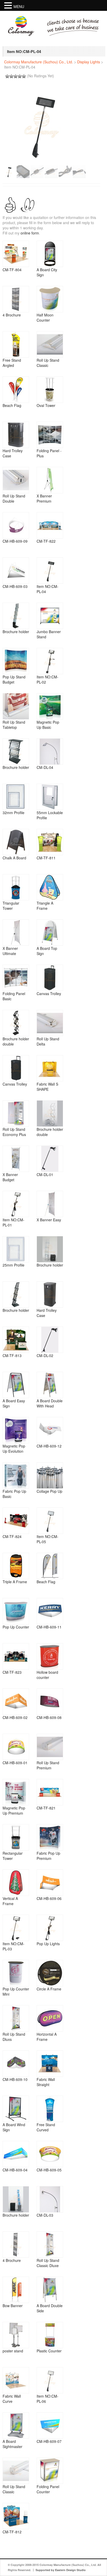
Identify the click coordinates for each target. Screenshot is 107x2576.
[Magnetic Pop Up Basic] (50, 706)
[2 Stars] (11, 76)
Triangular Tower (11, 906)
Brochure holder (16, 632)
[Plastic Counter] (50, 2335)
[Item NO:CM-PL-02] (50, 661)
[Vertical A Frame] (16, 1883)
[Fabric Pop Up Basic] (16, 1475)
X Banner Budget (10, 1177)
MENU (19, 6)
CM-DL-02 (45, 1355)
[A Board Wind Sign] (16, 2109)
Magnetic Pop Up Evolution (14, 1449)
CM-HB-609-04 (15, 2170)
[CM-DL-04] (50, 752)
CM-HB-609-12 (49, 1446)
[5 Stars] (24, 76)
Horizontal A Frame (47, 2037)
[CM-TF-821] (50, 1792)
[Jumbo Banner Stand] (50, 616)
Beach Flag (12, 405)
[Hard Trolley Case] (16, 435)
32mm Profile (14, 813)
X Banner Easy (49, 1220)
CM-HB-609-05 (49, 2170)
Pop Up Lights (48, 1944)
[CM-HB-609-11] (50, 1611)
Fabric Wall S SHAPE (47, 1087)
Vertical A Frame (10, 1901)
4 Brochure (12, 315)
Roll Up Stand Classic (48, 363)
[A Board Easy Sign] (16, 1385)
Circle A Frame (49, 1989)
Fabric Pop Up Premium (48, 1856)
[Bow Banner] (16, 2290)
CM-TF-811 (46, 858)
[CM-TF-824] (16, 1521)
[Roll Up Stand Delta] (50, 1023)
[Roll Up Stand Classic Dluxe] (50, 2245)
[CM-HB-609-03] (16, 571)
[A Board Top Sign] (50, 933)
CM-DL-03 (45, 2215)
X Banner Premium (44, 498)
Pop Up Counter (16, 1627)
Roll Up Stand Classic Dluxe (48, 2263)
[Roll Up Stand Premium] (50, 1747)
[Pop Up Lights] (50, 1928)
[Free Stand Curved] (50, 2109)
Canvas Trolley (49, 994)
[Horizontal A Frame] (50, 2018)
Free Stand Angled (12, 363)
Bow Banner (13, 2306)
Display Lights (89, 62)
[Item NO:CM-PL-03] (16, 1928)
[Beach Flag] (16, 390)
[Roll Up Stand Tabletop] (16, 706)
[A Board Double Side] (50, 2290)
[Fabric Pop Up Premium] (50, 1837)
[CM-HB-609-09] (16, 525)
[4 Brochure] (16, 299)
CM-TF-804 (12, 270)
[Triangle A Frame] (50, 887)
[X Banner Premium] (50, 480)
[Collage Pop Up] (50, 1475)
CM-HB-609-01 (15, 1763)
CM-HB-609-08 (49, 1717)
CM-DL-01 (45, 1175)
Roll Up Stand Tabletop (14, 725)
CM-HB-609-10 (15, 2079)
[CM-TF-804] (16, 254)
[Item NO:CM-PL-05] (50, 1521)
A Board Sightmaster (12, 2444)
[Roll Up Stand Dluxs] (16, 2018)
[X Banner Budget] (16, 1159)
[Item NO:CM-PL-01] (16, 1204)
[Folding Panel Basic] (16, 978)
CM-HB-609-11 (49, 1627)
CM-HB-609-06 (49, 1898)
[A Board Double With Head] (50, 1385)
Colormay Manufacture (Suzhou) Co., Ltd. (39, 62)
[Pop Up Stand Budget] (16, 661)
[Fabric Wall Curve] (16, 2380)
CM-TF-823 (12, 1672)
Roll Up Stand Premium (48, 1765)
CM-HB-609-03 (15, 586)
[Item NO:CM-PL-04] (50, 571)
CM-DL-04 (45, 767)
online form (30, 233)
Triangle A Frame (45, 906)
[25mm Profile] (16, 1249)
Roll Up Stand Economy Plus (14, 1132)
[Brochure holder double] (16, 1023)
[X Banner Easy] (50, 1204)
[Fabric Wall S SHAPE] (50, 1068)
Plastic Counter (49, 2351)
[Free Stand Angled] (16, 344)
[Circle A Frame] (50, 1973)
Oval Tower (46, 405)
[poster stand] (16, 2335)
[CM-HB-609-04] (16, 2154)
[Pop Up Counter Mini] (16, 1973)
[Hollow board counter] (50, 1656)
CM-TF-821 (46, 1808)
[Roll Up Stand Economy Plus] (16, 1113)
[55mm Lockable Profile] (50, 797)
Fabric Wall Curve (12, 2399)
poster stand (13, 2351)
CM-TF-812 (12, 2532)
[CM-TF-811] (50, 842)
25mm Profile (14, 1265)
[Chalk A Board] (16, 842)
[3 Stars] (16, 76)
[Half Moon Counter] (50, 299)
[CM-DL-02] (50, 1340)
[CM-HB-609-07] (50, 2426)
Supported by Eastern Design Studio (61, 2570)
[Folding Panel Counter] (50, 2471)
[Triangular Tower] (16, 887)
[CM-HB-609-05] (50, 2154)
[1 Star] (7, 76)
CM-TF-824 (12, 1536)
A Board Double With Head (50, 1403)
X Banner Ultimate (10, 951)
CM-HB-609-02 (15, 1717)
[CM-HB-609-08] (50, 1702)
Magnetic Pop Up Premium (14, 1810)
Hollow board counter (47, 1675)
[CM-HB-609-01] (16, 1747)
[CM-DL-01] (50, 1159)
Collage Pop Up (49, 1491)
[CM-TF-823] (16, 1656)
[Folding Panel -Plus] (50, 435)
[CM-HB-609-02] (16, 1702)
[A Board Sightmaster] (16, 2426)
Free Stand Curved (46, 2127)
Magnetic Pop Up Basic (48, 725)
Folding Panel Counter (48, 2489)
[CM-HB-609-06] (50, 1883)
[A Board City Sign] (50, 254)
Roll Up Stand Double (14, 498)
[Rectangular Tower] (16, 1837)
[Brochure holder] (16, 616)
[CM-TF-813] (16, 1340)
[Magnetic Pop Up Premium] (16, 1792)
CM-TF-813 (12, 1355)
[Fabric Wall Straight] (50, 2064)
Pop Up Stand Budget (14, 679)
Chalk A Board (14, 858)
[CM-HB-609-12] (50, 1430)
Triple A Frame (15, 1582)
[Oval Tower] (50, 390)
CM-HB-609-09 (15, 541)
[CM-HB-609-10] (16, 2064)
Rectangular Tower (13, 1856)
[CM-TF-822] (50, 525)
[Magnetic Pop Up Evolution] (16, 1430)
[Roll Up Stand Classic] (50, 344)
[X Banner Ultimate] (16, 933)
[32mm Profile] (16, 797)
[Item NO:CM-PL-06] (50, 2380)
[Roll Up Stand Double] (16, 480)
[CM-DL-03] (50, 2199)
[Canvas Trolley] (50, 978)
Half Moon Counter (45, 317)
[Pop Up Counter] (16, 1611)
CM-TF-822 (46, 541)
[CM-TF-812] (16, 2516)
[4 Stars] (20, 76)
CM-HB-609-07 (49, 2441)
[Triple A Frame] (16, 1566)
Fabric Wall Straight (46, 2082)
